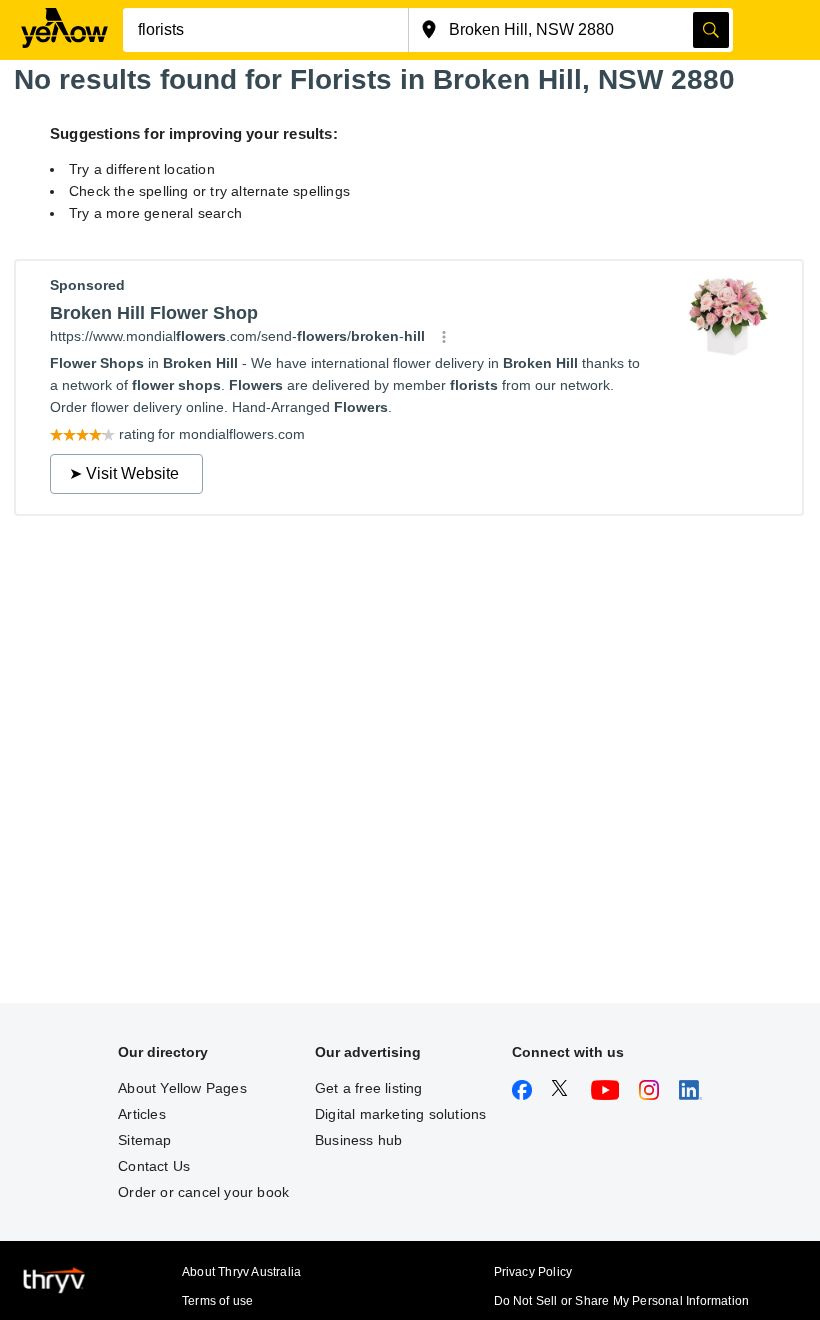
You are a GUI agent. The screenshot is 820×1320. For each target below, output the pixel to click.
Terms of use (217, 1301)
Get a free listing (369, 1088)
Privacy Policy (533, 1272)
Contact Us (154, 1166)
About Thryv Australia (241, 1272)
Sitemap (144, 1140)
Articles (142, 1114)
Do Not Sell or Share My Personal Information (622, 1301)
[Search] (711, 30)
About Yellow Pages (182, 1088)
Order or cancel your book (203, 1192)
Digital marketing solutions (400, 1114)
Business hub (358, 1140)
